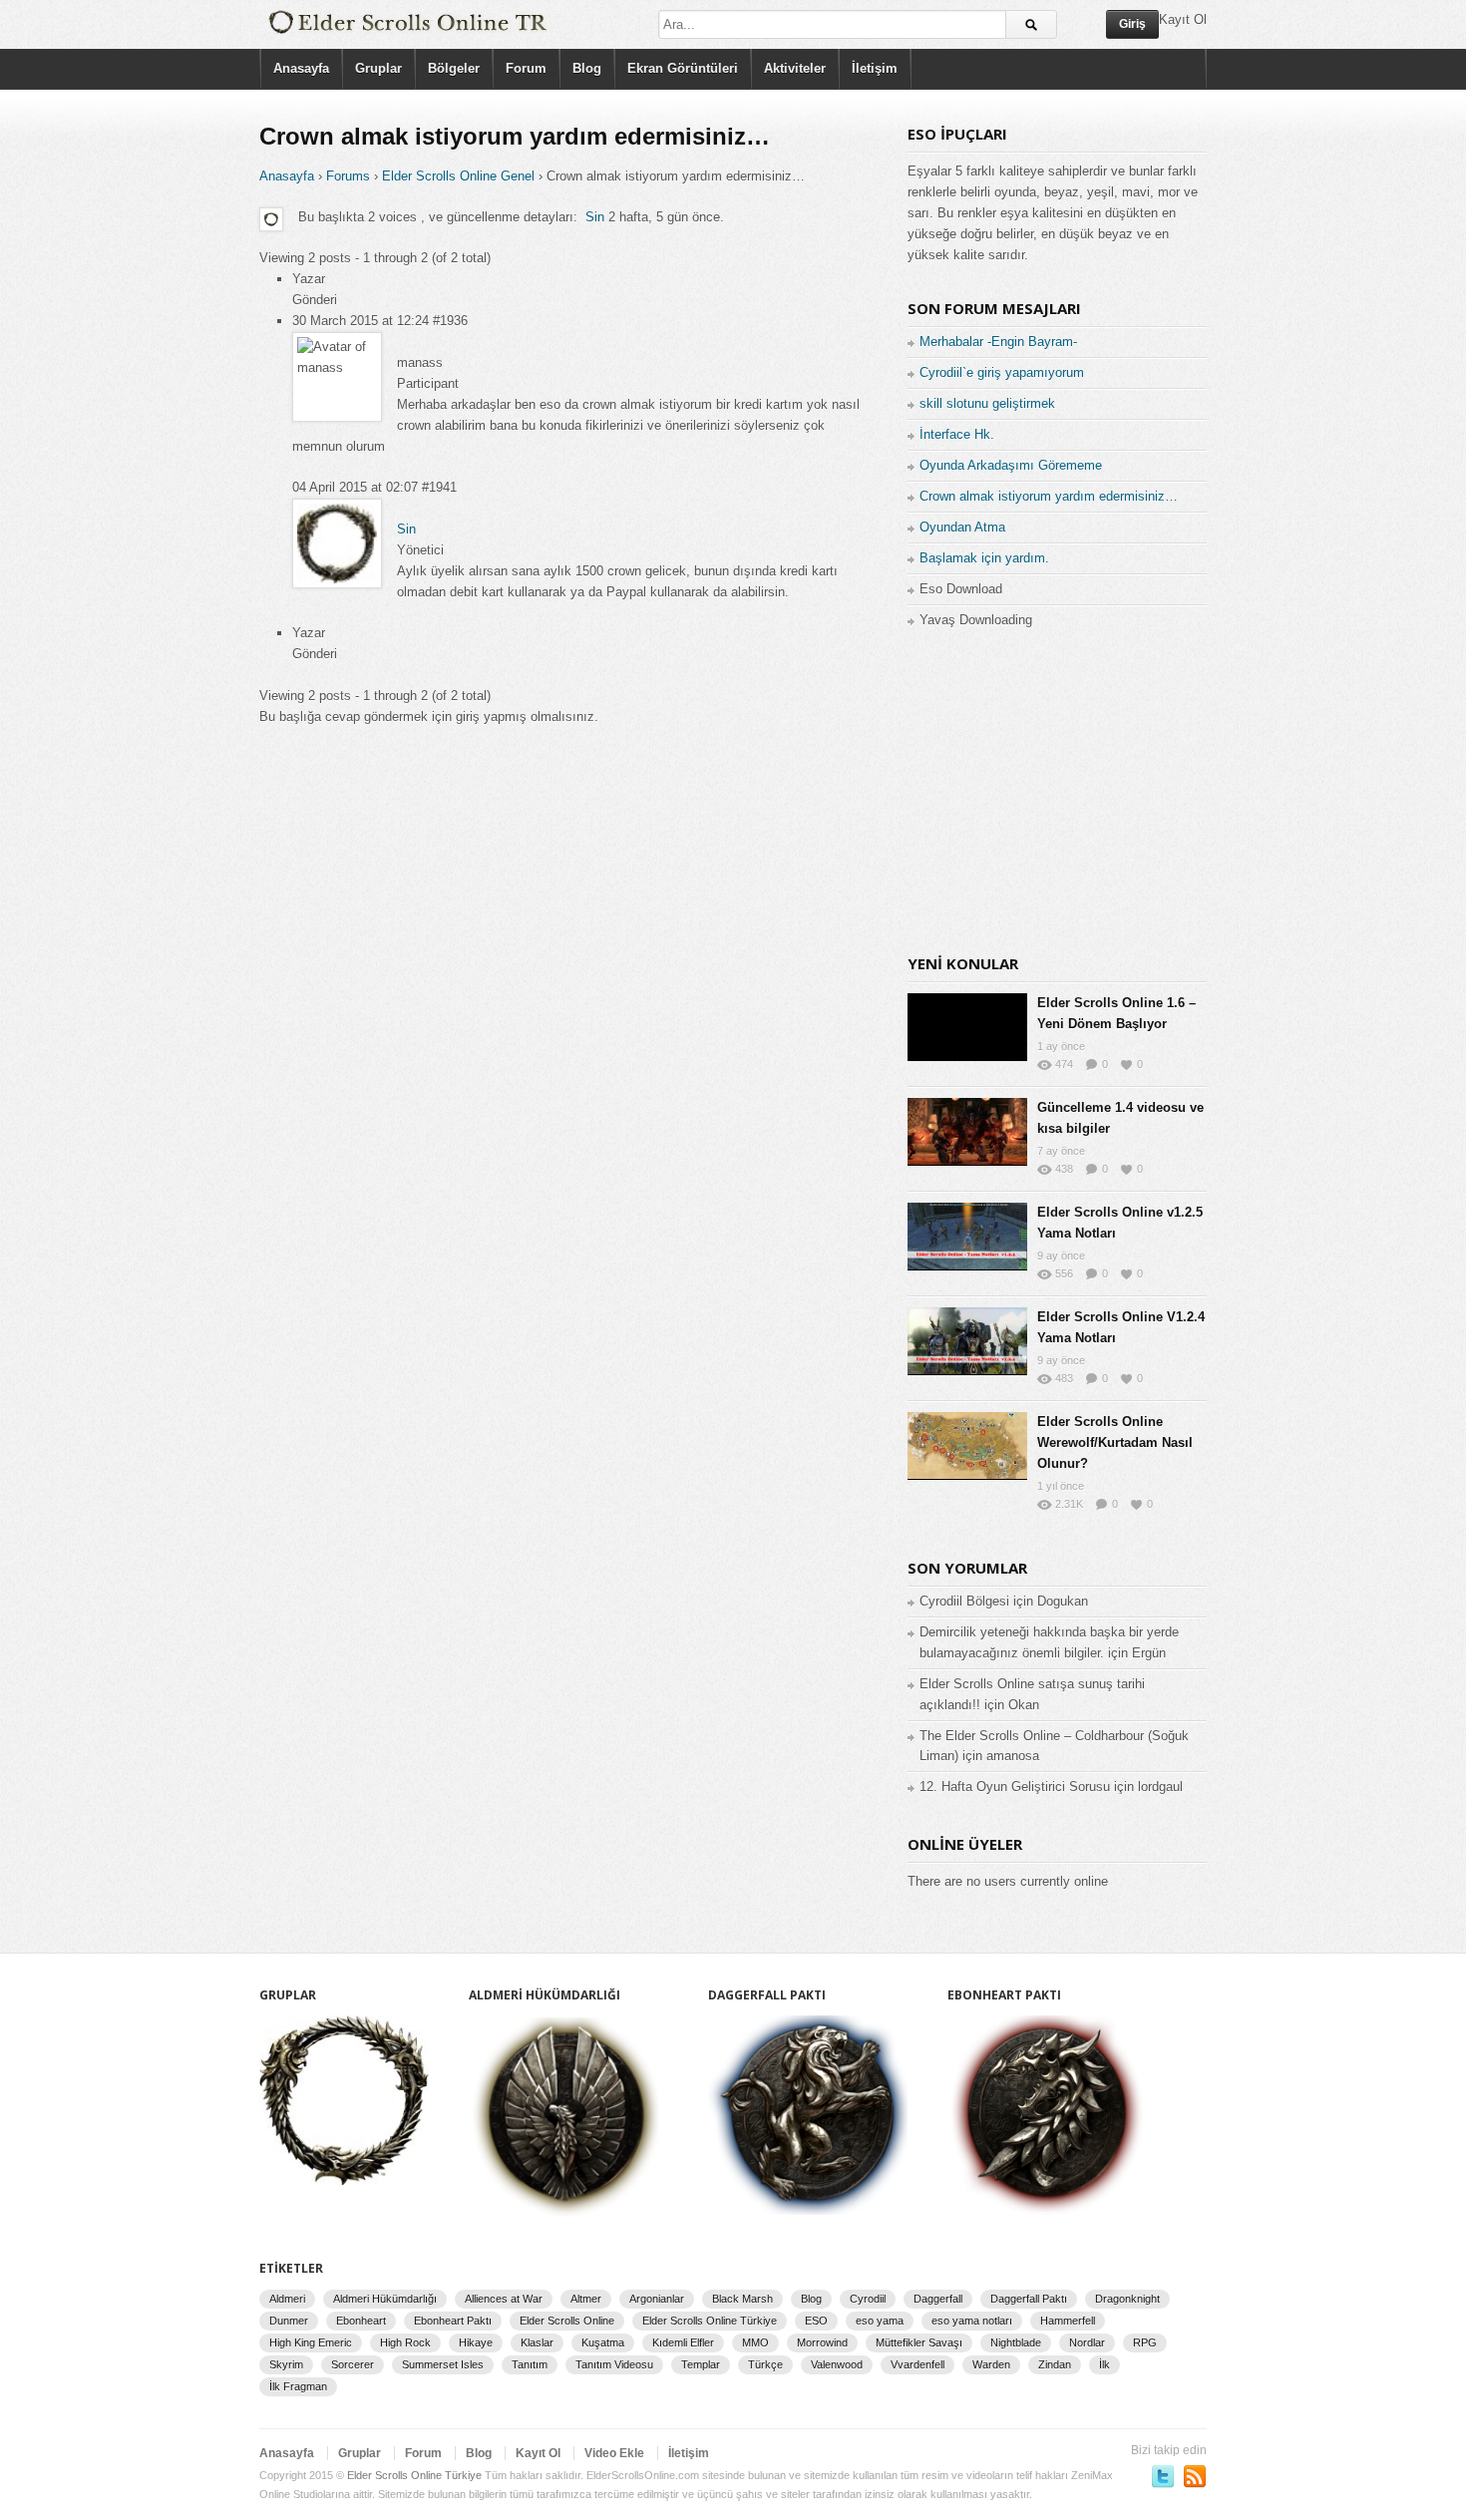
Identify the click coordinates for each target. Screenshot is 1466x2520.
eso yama (880, 2321)
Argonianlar (657, 2299)
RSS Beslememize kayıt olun (1195, 2476)
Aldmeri (287, 2299)
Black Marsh (742, 2299)
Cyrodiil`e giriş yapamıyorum (1002, 372)
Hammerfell (1068, 2321)
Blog (587, 68)
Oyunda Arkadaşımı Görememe (1011, 465)
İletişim (875, 68)
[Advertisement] (1057, 790)
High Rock (405, 2342)
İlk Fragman (298, 2386)
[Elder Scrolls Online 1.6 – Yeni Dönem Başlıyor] (967, 1027)
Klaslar (537, 2342)
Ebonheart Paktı (453, 2321)
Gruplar (378, 68)
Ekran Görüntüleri (683, 68)
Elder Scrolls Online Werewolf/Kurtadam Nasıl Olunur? (1115, 1442)
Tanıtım (530, 2364)
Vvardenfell (917, 2364)
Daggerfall (938, 2299)
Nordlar (1087, 2342)
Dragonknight (1127, 2299)
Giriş (1132, 24)
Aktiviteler (795, 68)
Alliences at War (504, 2299)
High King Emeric (311, 2342)
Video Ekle (614, 2453)
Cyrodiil (868, 2299)
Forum (526, 68)
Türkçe (765, 2364)
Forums (348, 176)
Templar (701, 2364)
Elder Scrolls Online (567, 2321)
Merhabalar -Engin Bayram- (998, 342)
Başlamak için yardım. (984, 558)
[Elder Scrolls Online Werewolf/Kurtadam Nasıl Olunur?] (967, 1446)
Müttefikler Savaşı (919, 2342)
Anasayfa (301, 68)
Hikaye (476, 2342)
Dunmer (289, 2321)
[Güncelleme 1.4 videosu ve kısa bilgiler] (967, 1132)
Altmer (586, 2299)
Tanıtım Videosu (614, 2364)
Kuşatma (603, 2342)
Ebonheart (361, 2321)
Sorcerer (353, 2364)
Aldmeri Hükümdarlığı (385, 2299)
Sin (595, 217)
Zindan (1055, 2364)
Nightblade (1016, 2342)
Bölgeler (454, 68)
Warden (991, 2364)
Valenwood (837, 2364)
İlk (1104, 2364)
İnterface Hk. (957, 434)
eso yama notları (972, 2321)
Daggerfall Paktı (1029, 2299)
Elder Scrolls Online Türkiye (710, 2321)
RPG (1145, 2342)
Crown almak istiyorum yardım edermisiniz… (1049, 496)
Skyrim (286, 2364)
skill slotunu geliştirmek (987, 403)
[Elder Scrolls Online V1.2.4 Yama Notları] (967, 1341)
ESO (816, 2321)
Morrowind (822, 2342)
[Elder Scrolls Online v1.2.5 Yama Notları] (967, 1237)
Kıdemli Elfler (683, 2342)
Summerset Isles (443, 2364)
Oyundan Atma (962, 527)
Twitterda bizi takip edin (1163, 2476)
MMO (755, 2342)
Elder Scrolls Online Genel (458, 176)
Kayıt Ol (538, 2453)
